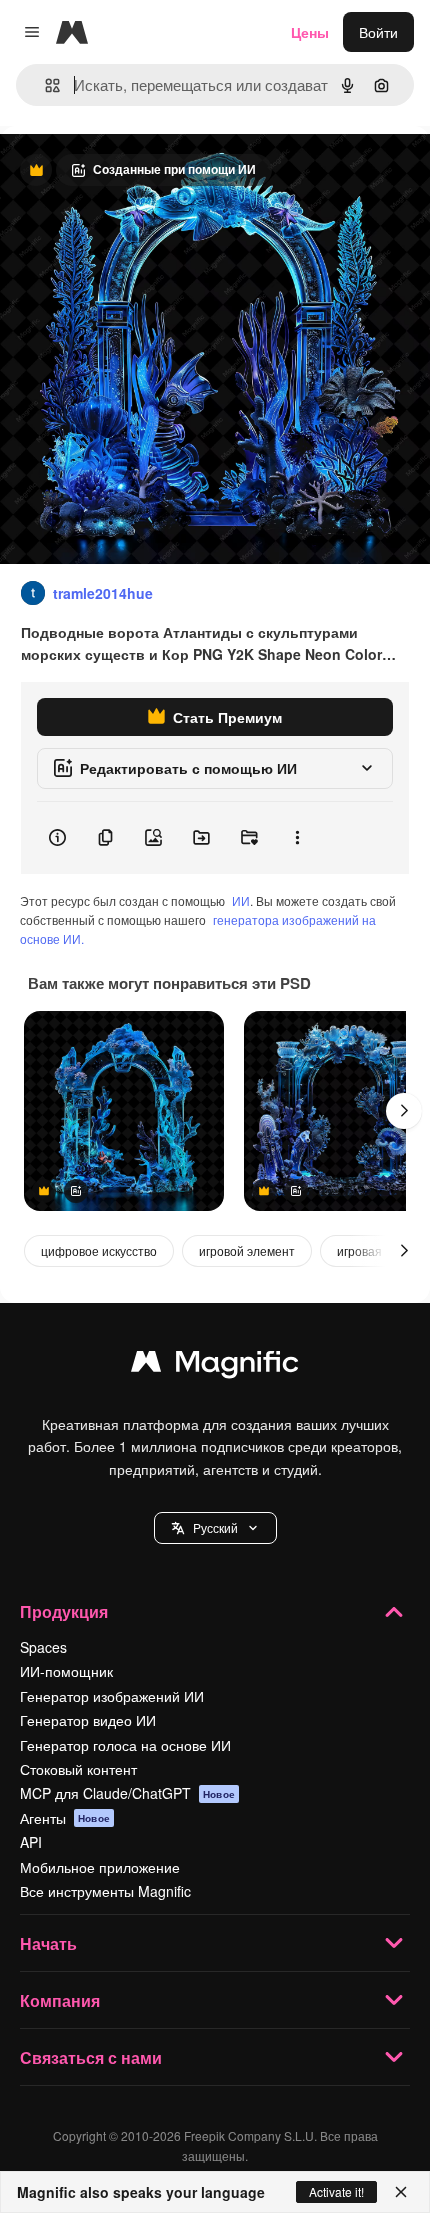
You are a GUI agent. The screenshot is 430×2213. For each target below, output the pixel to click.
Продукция (64, 1611)
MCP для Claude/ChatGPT (127, 1793)
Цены (310, 32)
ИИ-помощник (66, 1671)
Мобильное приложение (100, 1867)
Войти (378, 32)
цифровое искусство (99, 1250)
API (31, 1842)
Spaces (43, 1647)
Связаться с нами (91, 2057)
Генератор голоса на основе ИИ (125, 1745)
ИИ (241, 900)
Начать (48, 1943)
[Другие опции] (297, 838)
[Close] (401, 2192)
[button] (215, 1528)
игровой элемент (247, 1250)
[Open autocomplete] (44, 85)
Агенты (65, 1818)
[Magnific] (215, 1366)
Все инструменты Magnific (105, 1891)
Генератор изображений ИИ (112, 1696)
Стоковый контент (78, 1769)
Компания (60, 2000)
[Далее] (404, 1111)
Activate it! (336, 2191)
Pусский (215, 1527)
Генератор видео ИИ (88, 1720)
